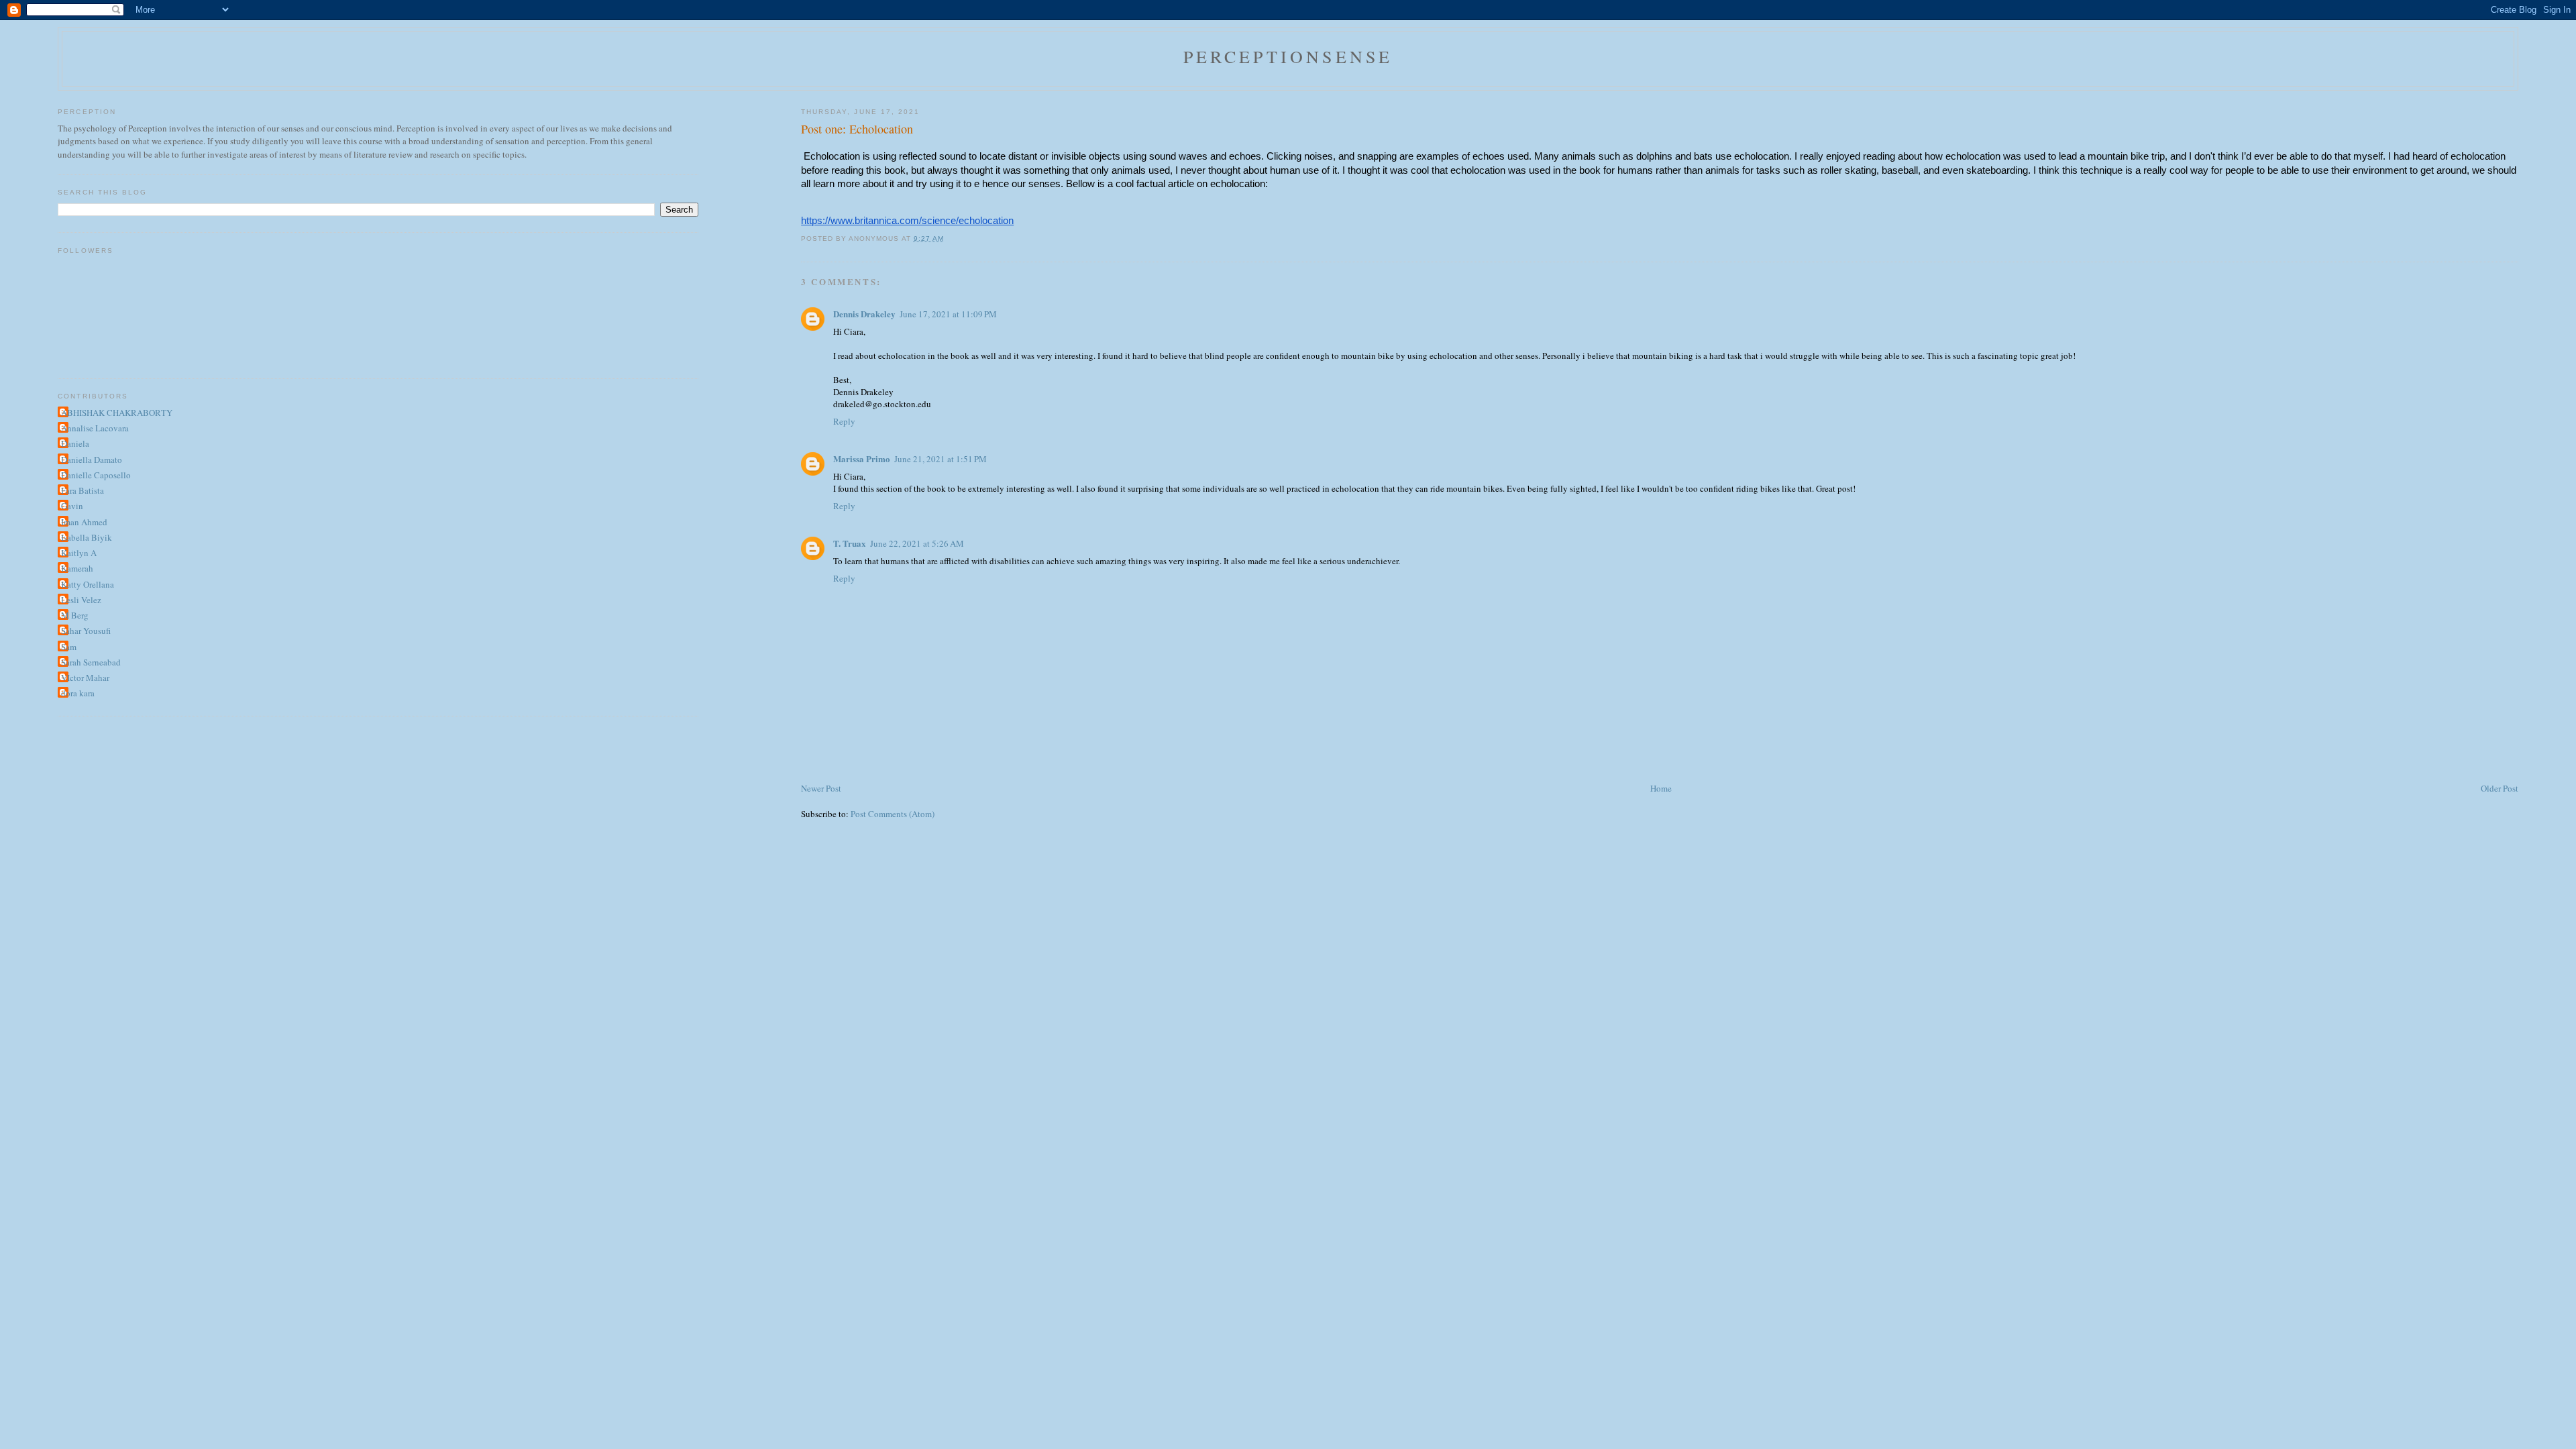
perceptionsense (1288, 56)
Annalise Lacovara (95, 428)
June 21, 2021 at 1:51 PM (941, 459)
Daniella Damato (92, 460)
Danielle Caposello (96, 475)
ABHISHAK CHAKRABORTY (117, 413)
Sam (69, 647)
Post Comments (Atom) (893, 814)
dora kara (78, 693)
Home (1661, 788)
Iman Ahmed (84, 522)
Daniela (75, 443)
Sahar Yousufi (86, 631)
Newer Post (821, 788)
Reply (844, 421)
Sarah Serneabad (91, 662)
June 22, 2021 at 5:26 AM (917, 543)
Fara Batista (83, 490)
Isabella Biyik (87, 537)
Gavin (72, 506)
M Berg (75, 615)
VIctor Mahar (85, 678)
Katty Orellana (88, 584)
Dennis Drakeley (864, 314)
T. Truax (850, 543)
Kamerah (77, 568)
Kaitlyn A (79, 553)
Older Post (2500, 788)
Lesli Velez (81, 600)
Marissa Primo (862, 459)
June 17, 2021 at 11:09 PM (948, 314)
